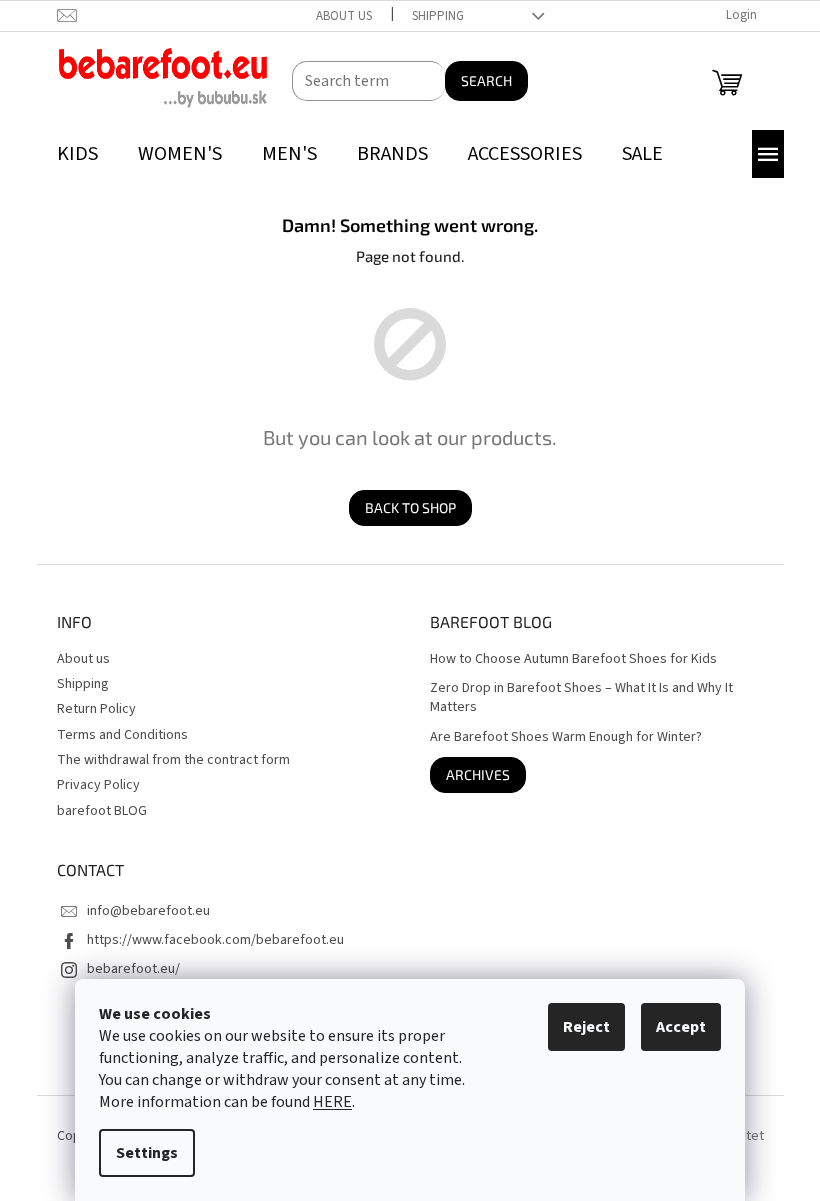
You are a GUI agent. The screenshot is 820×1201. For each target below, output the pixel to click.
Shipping (438, 16)
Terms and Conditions (122, 735)
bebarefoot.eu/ (133, 969)
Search (486, 80)
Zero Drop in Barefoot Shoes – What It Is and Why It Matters (581, 698)
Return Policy (96, 709)
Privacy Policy (98, 785)
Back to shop (410, 507)
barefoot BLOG (102, 811)
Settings (147, 1153)
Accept (681, 1027)
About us (344, 16)
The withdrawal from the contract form (173, 760)
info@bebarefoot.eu (148, 911)
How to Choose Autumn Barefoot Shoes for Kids (573, 659)
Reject (586, 1027)
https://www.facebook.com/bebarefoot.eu (215, 940)
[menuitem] (77, 154)
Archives (478, 774)
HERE (332, 1102)
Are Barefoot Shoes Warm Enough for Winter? (566, 737)
